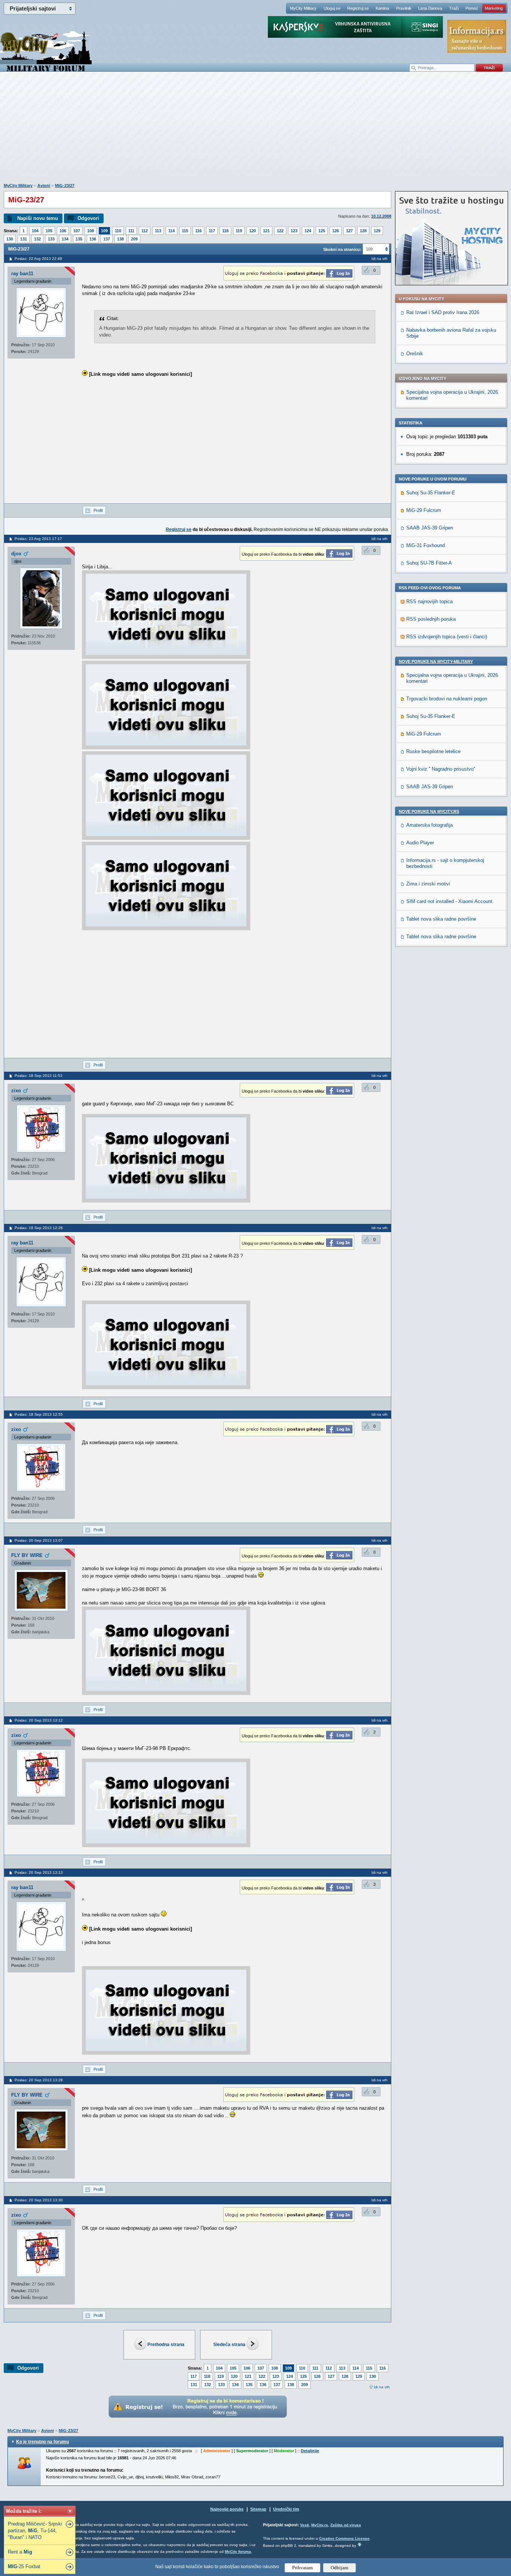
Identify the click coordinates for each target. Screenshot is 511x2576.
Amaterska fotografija (429, 825)
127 (349, 231)
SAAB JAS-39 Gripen (430, 528)
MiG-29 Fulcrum (424, 510)
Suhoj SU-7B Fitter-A (429, 563)
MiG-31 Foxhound (426, 545)
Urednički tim (286, 2509)
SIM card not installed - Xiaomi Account (449, 901)
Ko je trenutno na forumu (42, 2442)
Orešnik (415, 354)
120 (253, 231)
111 (131, 231)
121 (266, 231)
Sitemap (258, 2509)
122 (280, 231)
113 (158, 231)
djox (16, 554)
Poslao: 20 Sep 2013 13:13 (39, 1872)
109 (104, 231)
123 (294, 231)
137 (107, 239)
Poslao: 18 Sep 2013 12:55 (39, 1414)
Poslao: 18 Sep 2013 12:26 (39, 1228)
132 (37, 239)
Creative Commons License (344, 2538)
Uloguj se (332, 8)
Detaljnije (310, 2451)
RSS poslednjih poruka (431, 619)
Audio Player (420, 843)
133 (51, 239)
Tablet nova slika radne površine (441, 919)
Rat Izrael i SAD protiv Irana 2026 (443, 312)
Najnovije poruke (227, 2509)
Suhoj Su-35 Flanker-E (431, 493)
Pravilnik (404, 8)
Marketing (494, 8)
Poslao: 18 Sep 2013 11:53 (39, 1076)
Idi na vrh (382, 2387)
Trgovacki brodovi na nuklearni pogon (447, 699)
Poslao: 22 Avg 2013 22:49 (38, 259)
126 (336, 231)
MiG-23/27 (65, 185)
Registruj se (358, 8)
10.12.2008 (381, 216)
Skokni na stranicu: (342, 249)
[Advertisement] (255, 131)
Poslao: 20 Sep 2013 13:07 (39, 1540)
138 (120, 239)
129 (377, 231)
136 (93, 239)
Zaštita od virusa (346, 2525)
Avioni (44, 185)
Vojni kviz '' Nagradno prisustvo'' (441, 769)
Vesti (305, 2525)
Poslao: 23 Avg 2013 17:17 (38, 539)
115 (185, 231)
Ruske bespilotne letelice (433, 751)
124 (308, 231)
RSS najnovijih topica (429, 601)
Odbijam (339, 2568)
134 (65, 239)
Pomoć (472, 8)
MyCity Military (303, 8)
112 (145, 231)
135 (79, 239)
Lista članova (430, 8)
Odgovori (88, 218)
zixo (16, 1091)
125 (322, 231)
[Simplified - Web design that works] (359, 2544)
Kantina (382, 8)
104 (35, 231)
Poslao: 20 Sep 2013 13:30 (39, 2200)
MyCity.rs (320, 2525)
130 (10, 239)
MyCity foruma (238, 2552)
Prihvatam (302, 2568)
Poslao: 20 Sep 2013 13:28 (39, 2080)
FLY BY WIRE (27, 1555)
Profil (98, 510)
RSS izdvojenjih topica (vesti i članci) (447, 637)
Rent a (20, 2552)
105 (49, 231)
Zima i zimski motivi (428, 884)
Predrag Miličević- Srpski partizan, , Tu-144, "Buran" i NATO (35, 2531)
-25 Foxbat (24, 2566)
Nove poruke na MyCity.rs (429, 811)
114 (172, 231)
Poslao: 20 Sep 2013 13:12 (39, 1720)
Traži (454, 8)
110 (118, 231)
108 (91, 231)
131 (24, 239)
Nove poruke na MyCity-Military (436, 661)
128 (363, 231)
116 (198, 231)
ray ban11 (22, 274)
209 (134, 239)
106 (63, 231)
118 (225, 231)
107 (77, 231)
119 (239, 231)
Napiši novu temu (38, 218)
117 (212, 231)
